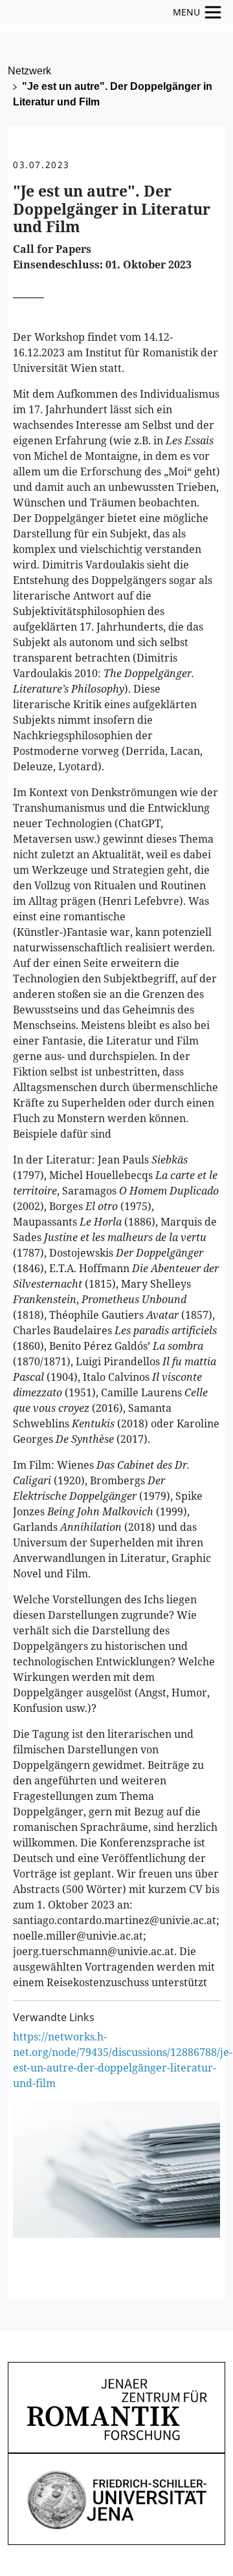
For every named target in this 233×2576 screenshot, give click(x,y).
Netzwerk (29, 71)
